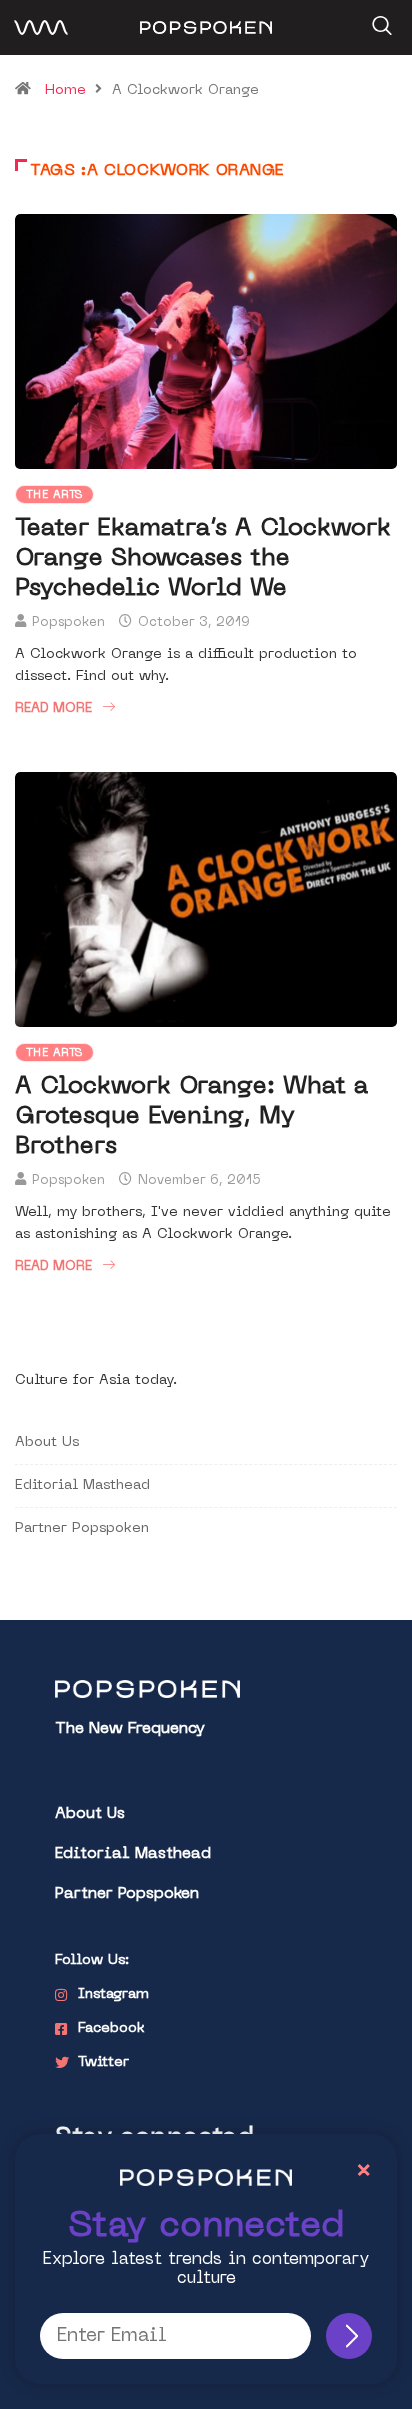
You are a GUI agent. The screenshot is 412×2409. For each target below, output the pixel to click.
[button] (379, 19)
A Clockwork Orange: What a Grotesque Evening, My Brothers (191, 1117)
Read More (53, 708)
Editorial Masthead (82, 1485)
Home (65, 90)
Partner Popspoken (82, 1528)
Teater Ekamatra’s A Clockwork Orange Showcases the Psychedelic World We (203, 559)
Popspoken (68, 622)
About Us (47, 1442)
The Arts (54, 495)
